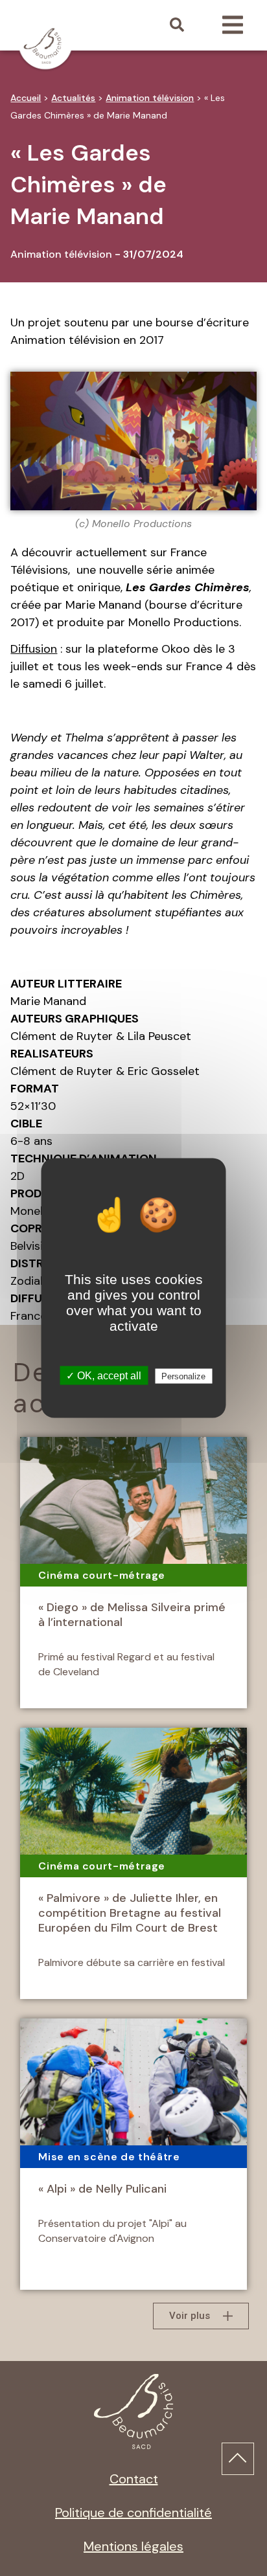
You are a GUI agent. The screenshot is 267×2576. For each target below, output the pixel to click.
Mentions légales (133, 2546)
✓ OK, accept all (104, 1376)
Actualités (73, 98)
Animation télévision (150, 98)
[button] (177, 25)
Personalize (183, 1376)
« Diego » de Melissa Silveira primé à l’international (132, 1615)
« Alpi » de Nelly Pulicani (102, 2189)
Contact (134, 2479)
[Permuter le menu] (233, 25)
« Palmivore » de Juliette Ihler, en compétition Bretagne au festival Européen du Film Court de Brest (130, 1913)
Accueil (26, 98)
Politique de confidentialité (133, 2513)
